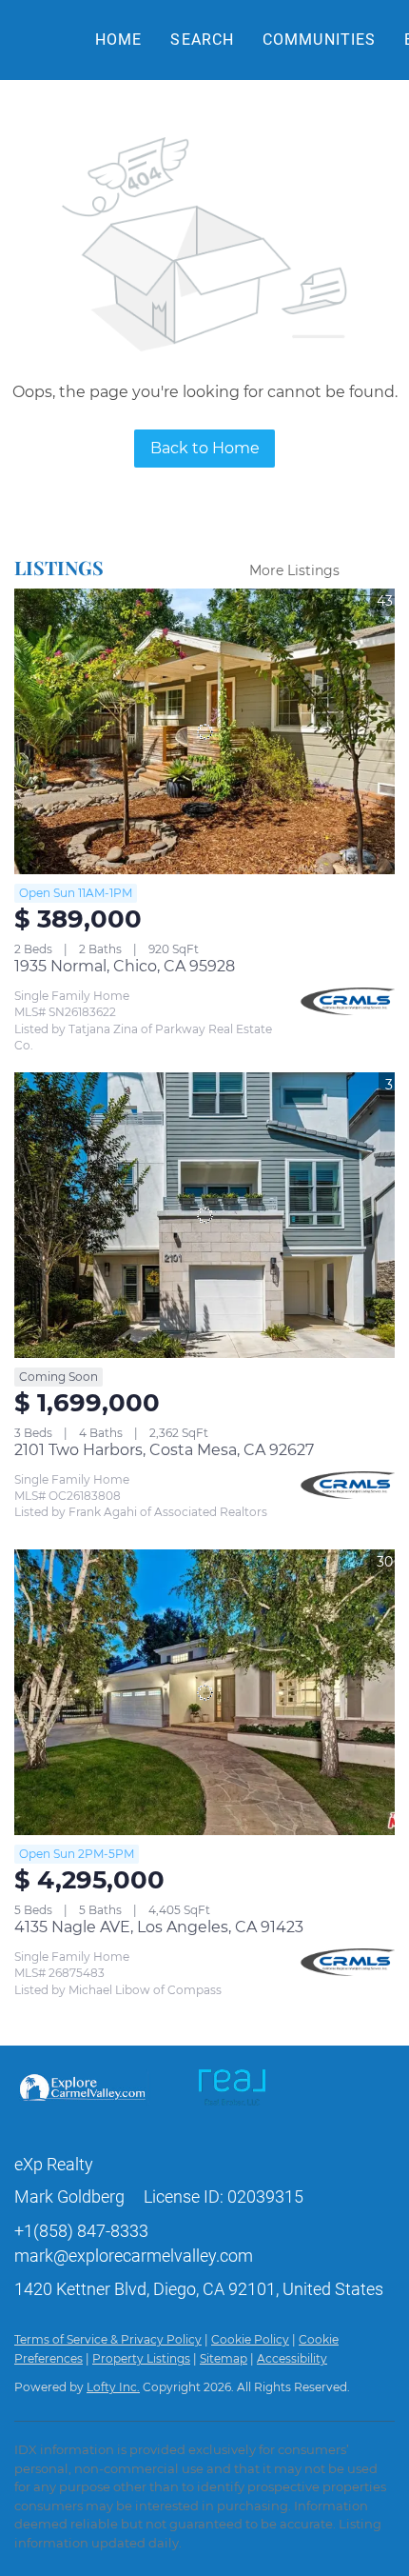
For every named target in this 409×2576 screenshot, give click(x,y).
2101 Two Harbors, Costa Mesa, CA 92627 (164, 1450)
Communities (319, 40)
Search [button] (202, 40)
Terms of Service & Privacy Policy (108, 2339)
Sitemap (224, 2358)
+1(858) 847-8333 (81, 2231)
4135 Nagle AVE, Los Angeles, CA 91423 (159, 1927)
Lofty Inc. (113, 2387)
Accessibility (292, 2358)
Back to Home (205, 448)
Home (118, 40)
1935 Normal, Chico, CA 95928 (125, 966)
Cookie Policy (250, 2339)
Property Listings (141, 2358)
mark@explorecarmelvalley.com (134, 2256)
